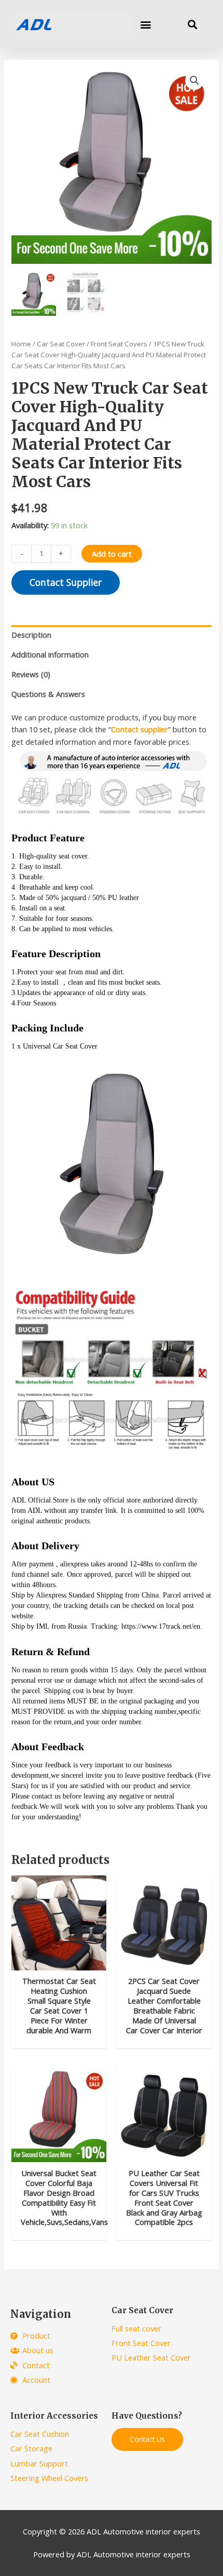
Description (31, 635)
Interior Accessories (54, 2416)
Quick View (59, 1961)
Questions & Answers (48, 694)
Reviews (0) (31, 674)
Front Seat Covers (119, 344)
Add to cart (112, 554)
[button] (145, 24)
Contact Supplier (66, 582)
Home (21, 344)
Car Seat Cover (61, 344)
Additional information (50, 654)
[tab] (111, 635)
